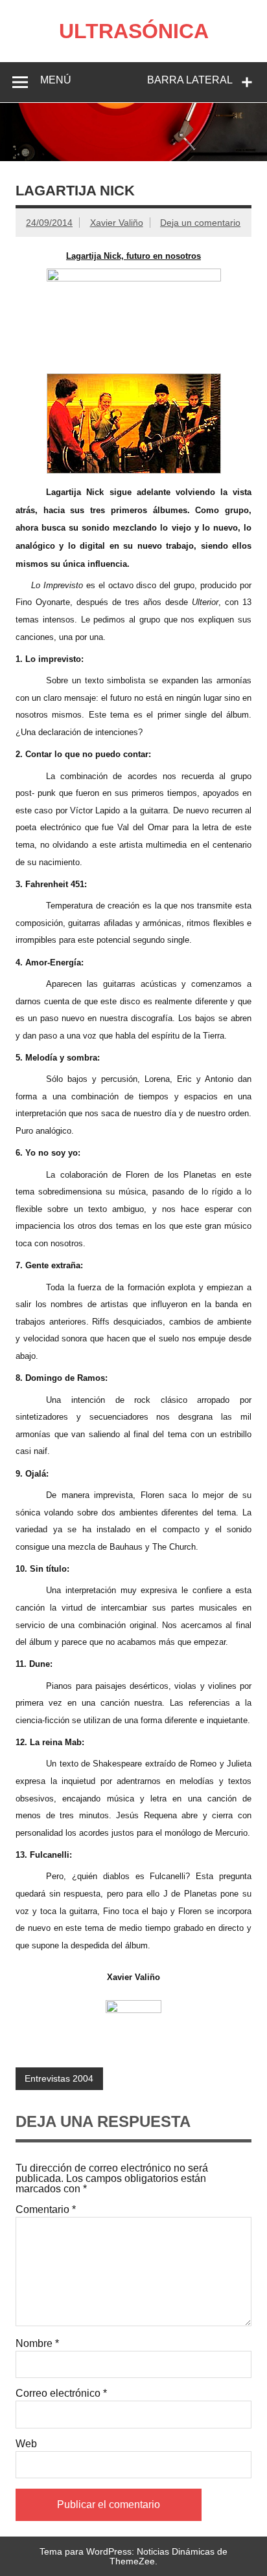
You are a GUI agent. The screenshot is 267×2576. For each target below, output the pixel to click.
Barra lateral (190, 80)
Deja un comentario (200, 223)
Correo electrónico (61, 2394)
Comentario (46, 2210)
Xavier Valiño (117, 223)
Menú (56, 80)
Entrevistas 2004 (59, 2078)
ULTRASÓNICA (134, 31)
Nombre (37, 2344)
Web (26, 2444)
